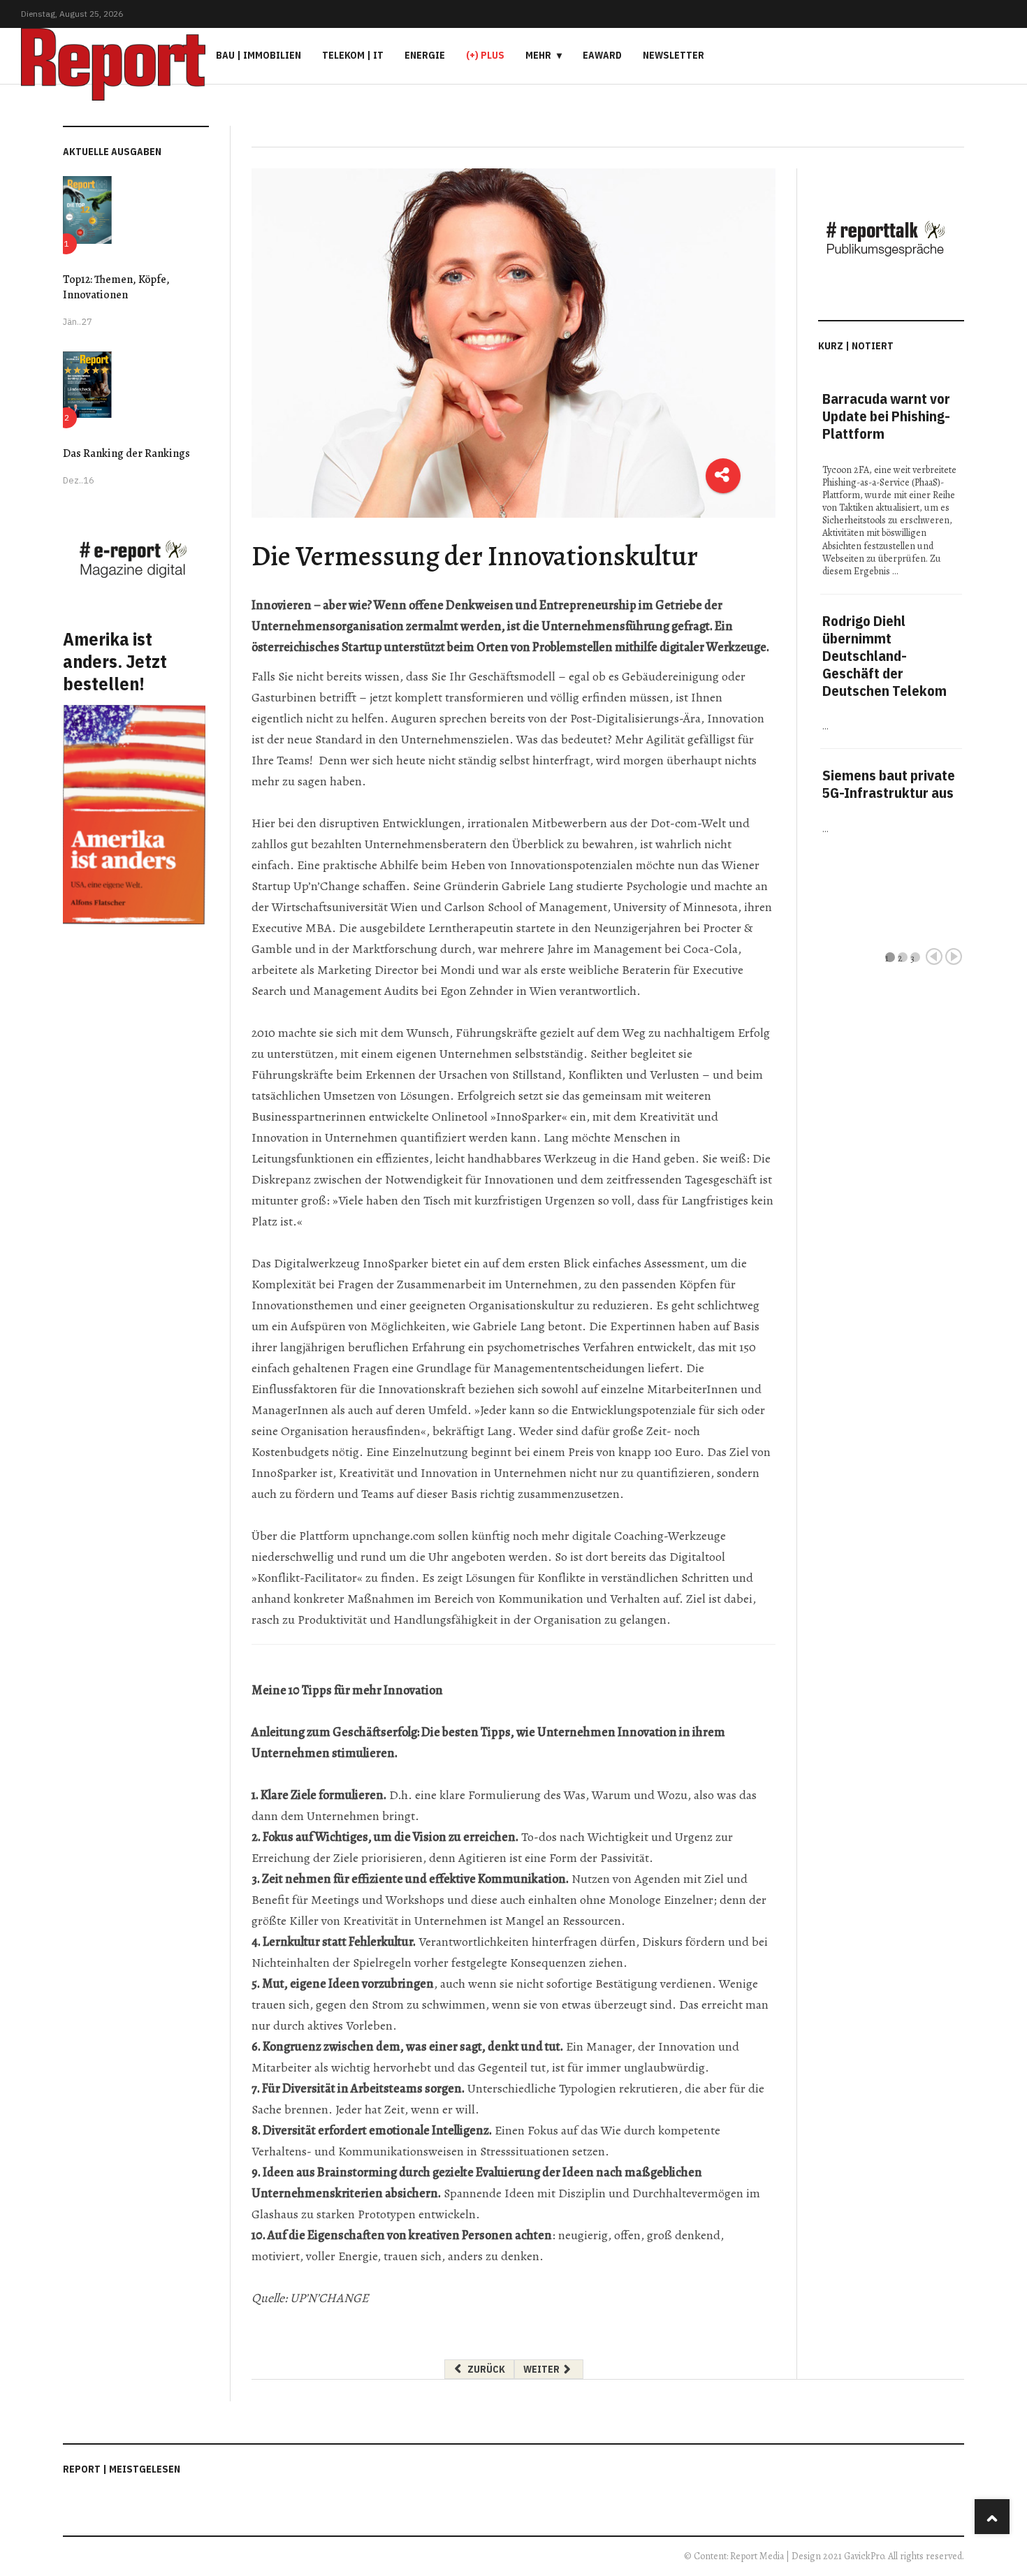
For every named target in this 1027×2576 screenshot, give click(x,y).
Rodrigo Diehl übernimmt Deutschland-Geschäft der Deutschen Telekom (884, 656)
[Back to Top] (992, 2517)
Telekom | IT (353, 55)
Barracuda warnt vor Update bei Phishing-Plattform (886, 416)
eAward (602, 55)
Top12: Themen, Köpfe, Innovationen (116, 287)
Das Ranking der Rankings (126, 453)
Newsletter (673, 55)
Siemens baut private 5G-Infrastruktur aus (889, 784)
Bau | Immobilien (258, 55)
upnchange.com (394, 1536)
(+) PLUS (485, 55)
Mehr (538, 55)
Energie (425, 55)
